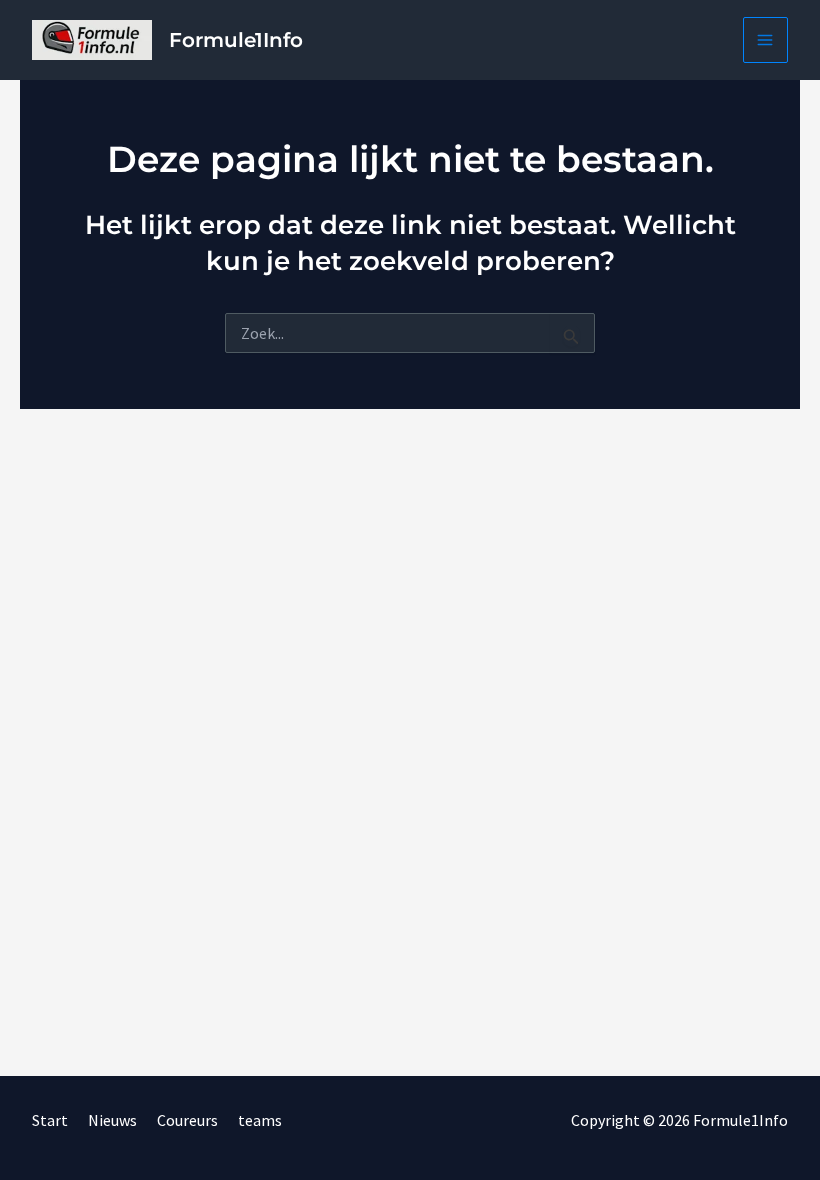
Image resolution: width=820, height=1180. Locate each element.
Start (50, 1120)
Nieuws (112, 1120)
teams (260, 1120)
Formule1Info (236, 40)
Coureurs (187, 1120)
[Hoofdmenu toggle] (766, 40)
